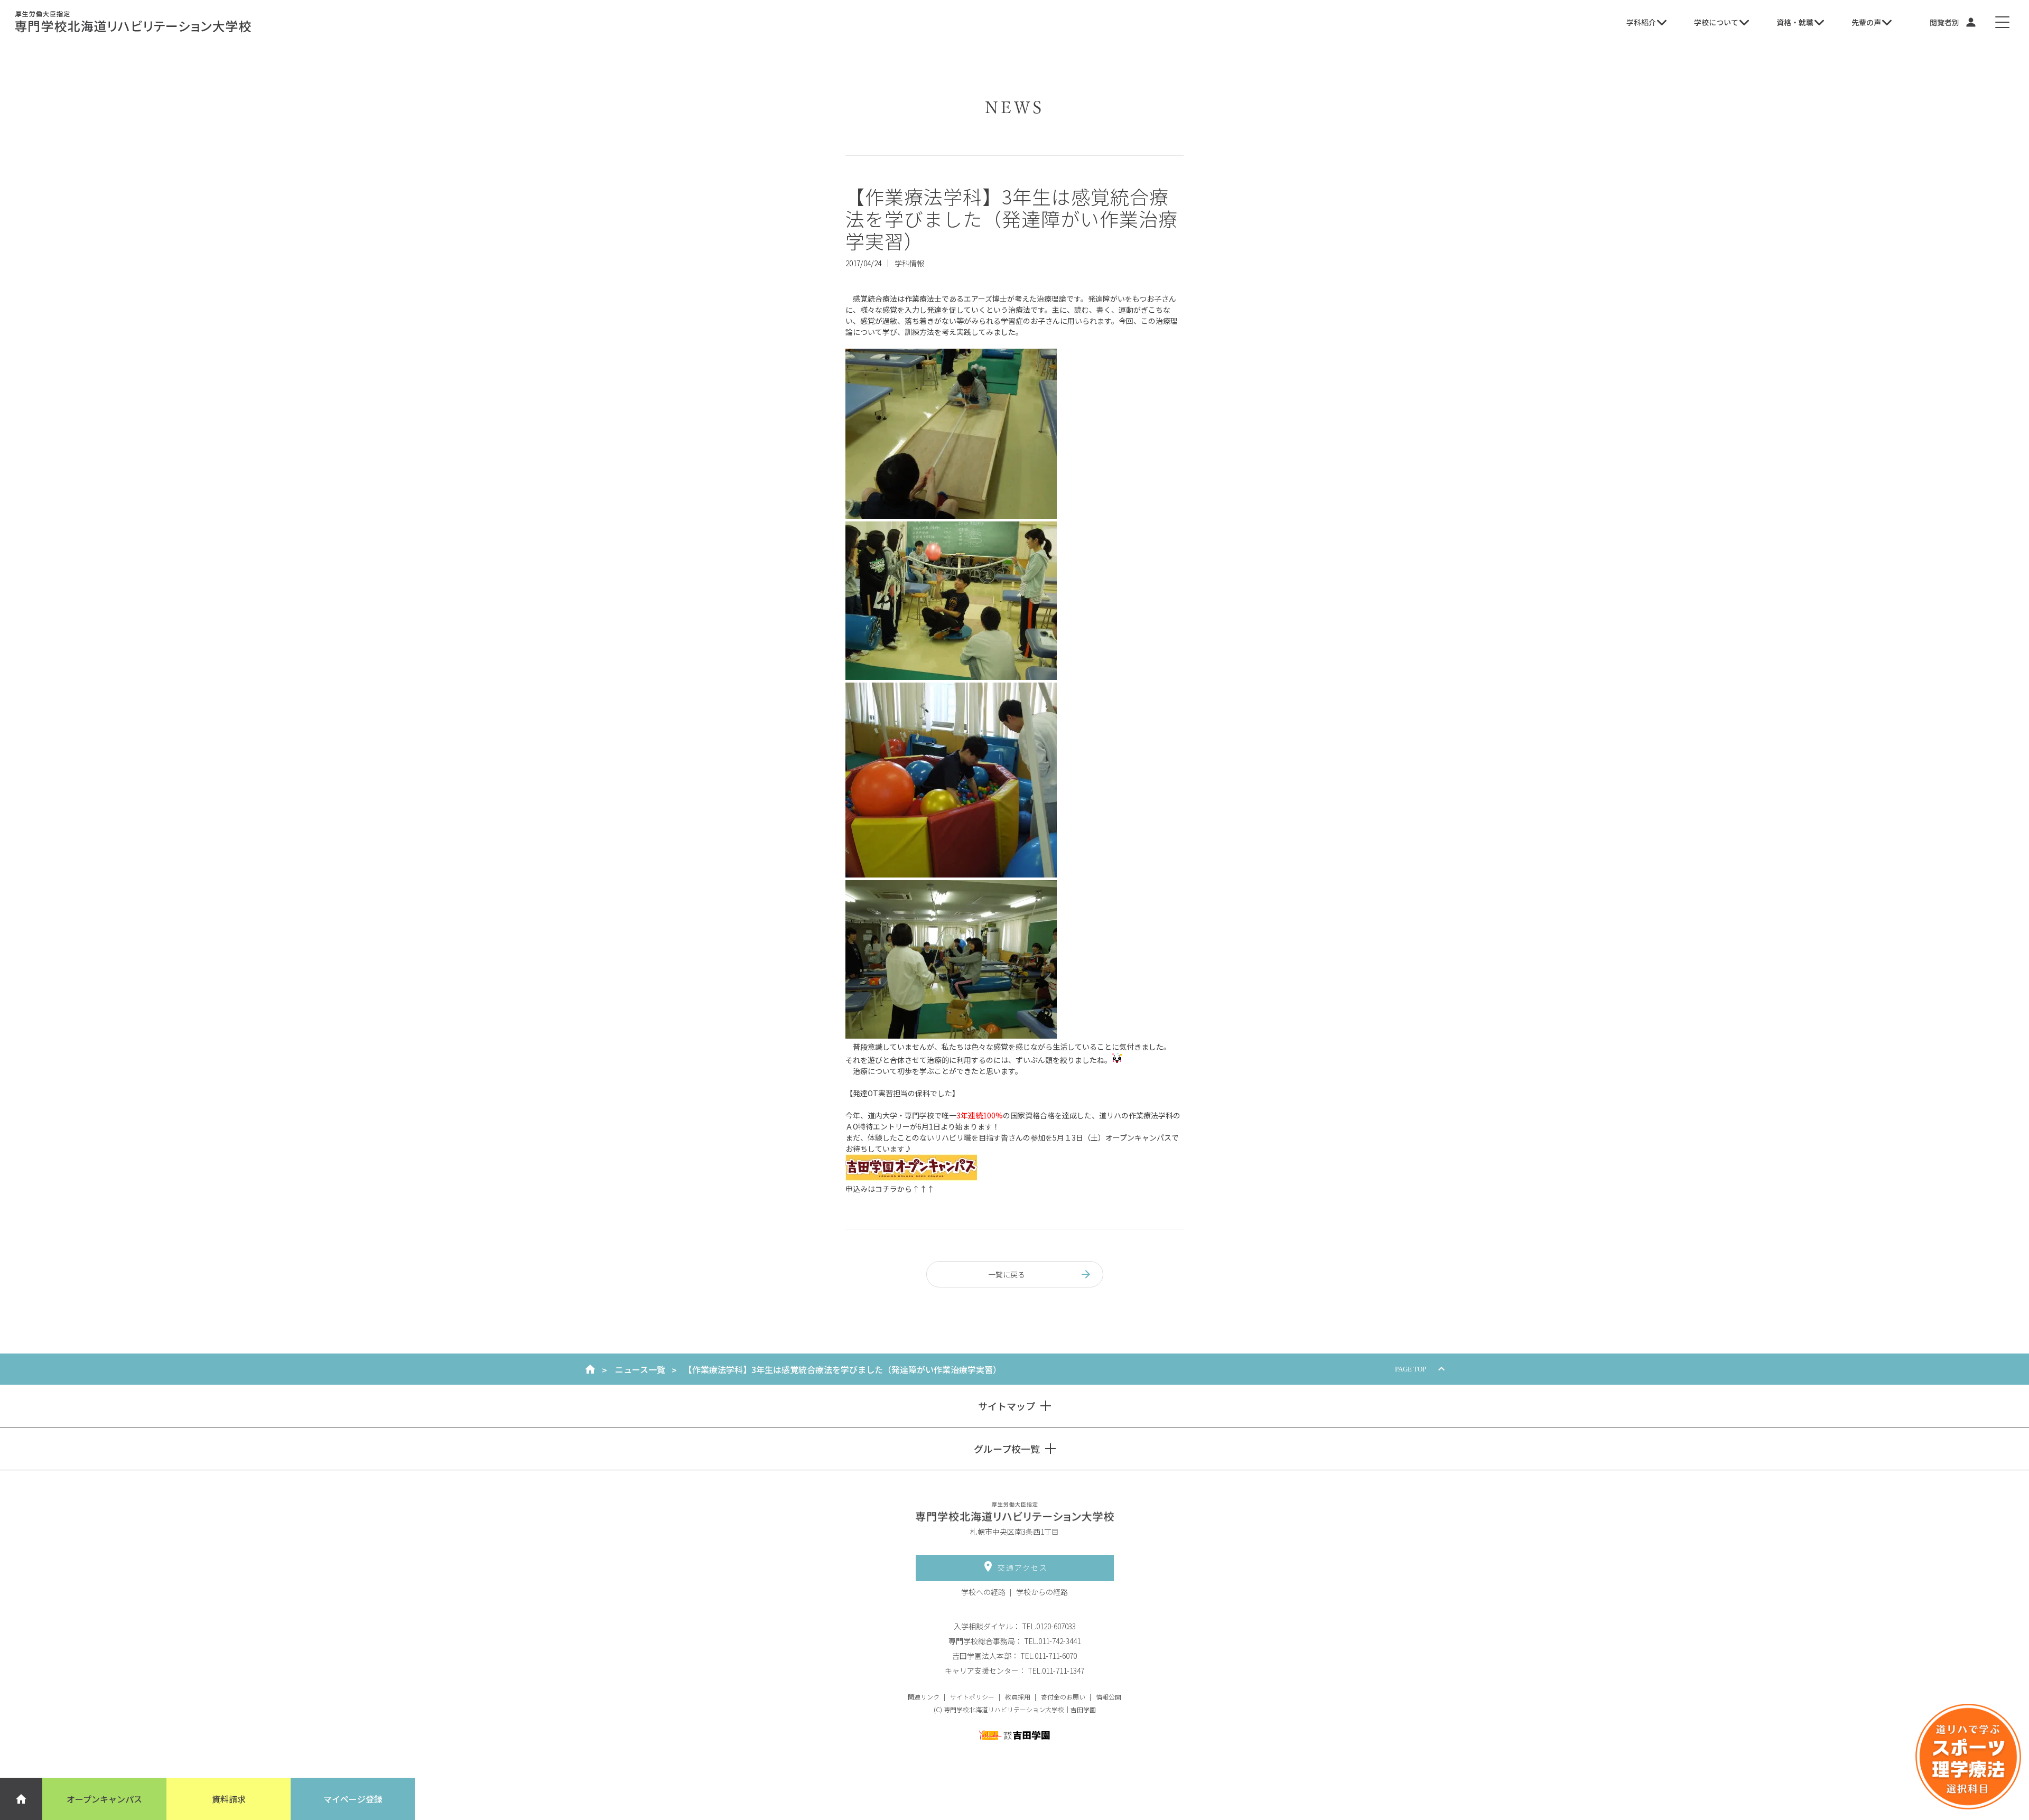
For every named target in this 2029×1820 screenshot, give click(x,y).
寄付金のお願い (1063, 1697)
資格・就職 (1795, 22)
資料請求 (229, 1799)
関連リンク (924, 1697)
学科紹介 (1641, 22)
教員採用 (1018, 1697)
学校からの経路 (1042, 1592)
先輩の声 (1866, 22)
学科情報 (909, 263)
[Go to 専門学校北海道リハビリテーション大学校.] (590, 1369)
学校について (1716, 22)
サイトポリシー (972, 1697)
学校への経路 (983, 1592)
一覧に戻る (1007, 1274)
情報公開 (1109, 1697)
